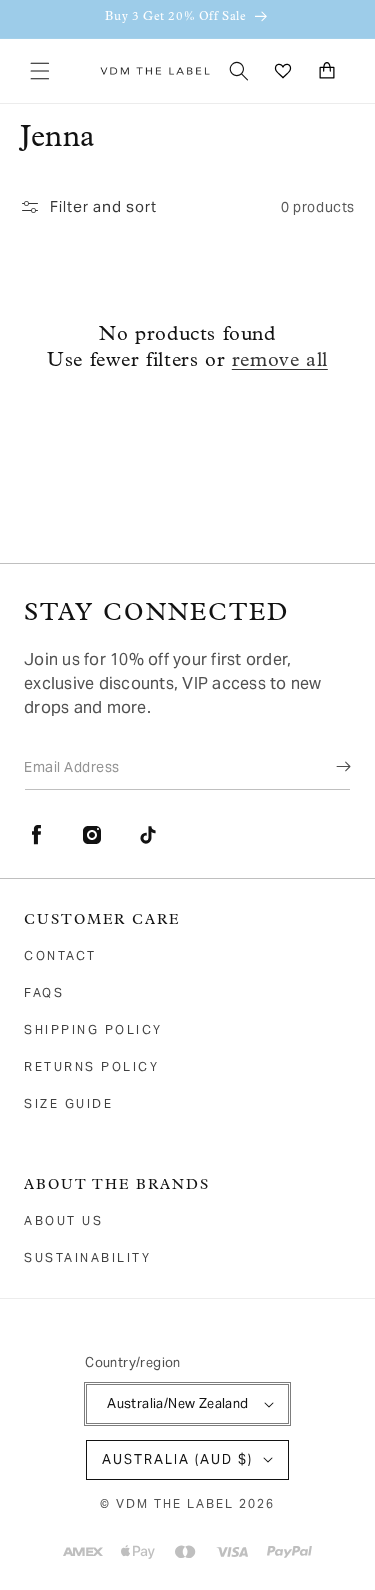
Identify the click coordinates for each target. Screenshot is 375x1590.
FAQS (44, 992)
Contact (60, 955)
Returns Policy (91, 1066)
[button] (40, 71)
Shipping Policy (93, 1029)
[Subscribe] (329, 766)
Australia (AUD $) (177, 1459)
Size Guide (68, 1103)
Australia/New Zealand (177, 1403)
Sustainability (87, 1257)
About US (63, 1220)
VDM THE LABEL (175, 1503)
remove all (280, 361)
